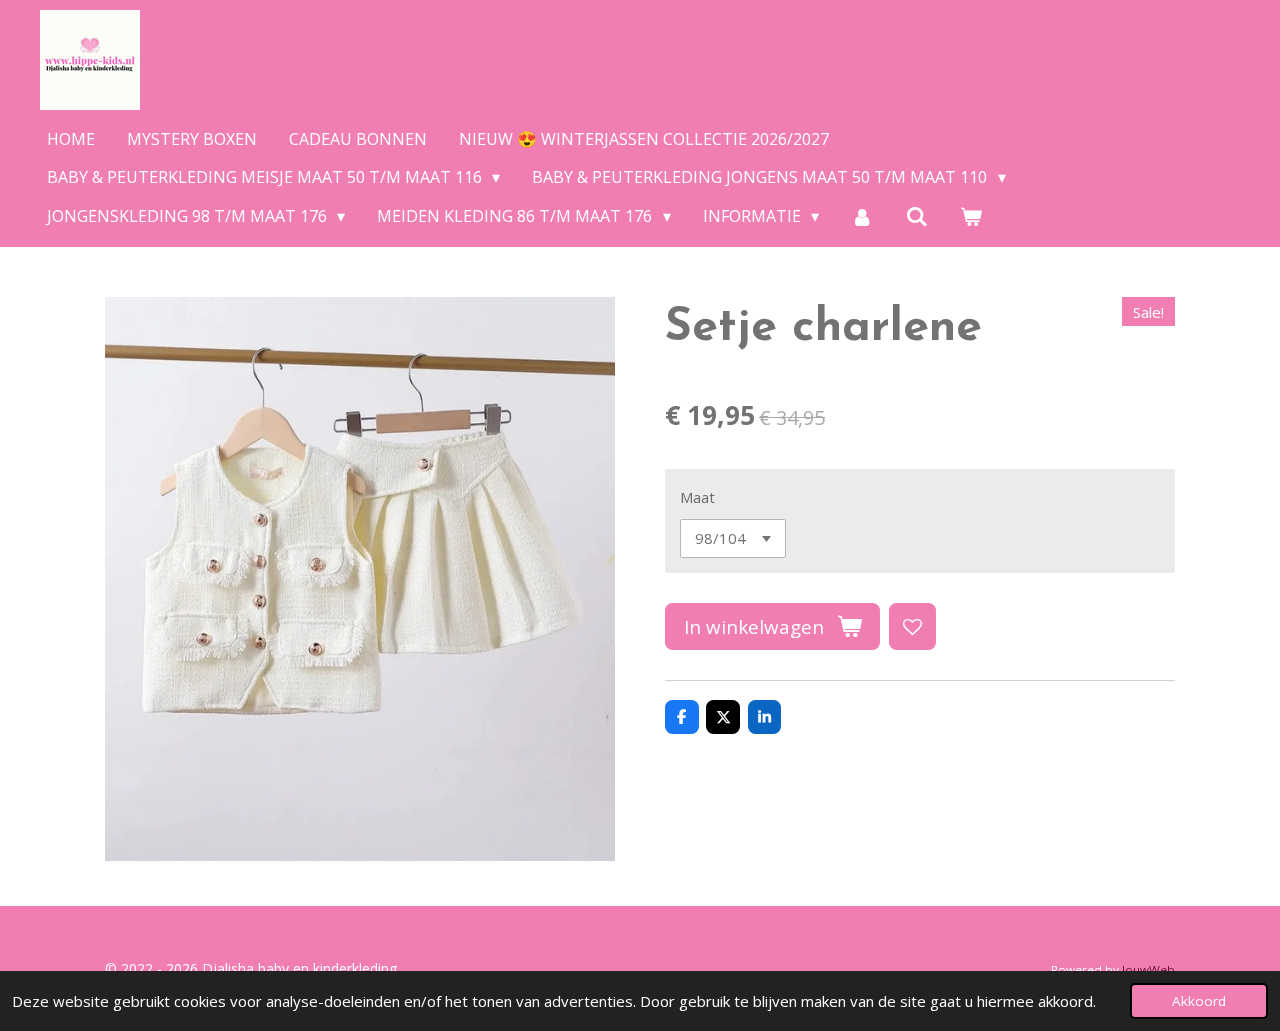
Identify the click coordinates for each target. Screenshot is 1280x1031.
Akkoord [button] (1199, 1001)
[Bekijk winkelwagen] (971, 216)
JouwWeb (1148, 969)
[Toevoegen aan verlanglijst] (912, 626)
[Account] (862, 216)
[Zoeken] (917, 216)
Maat (697, 497)
